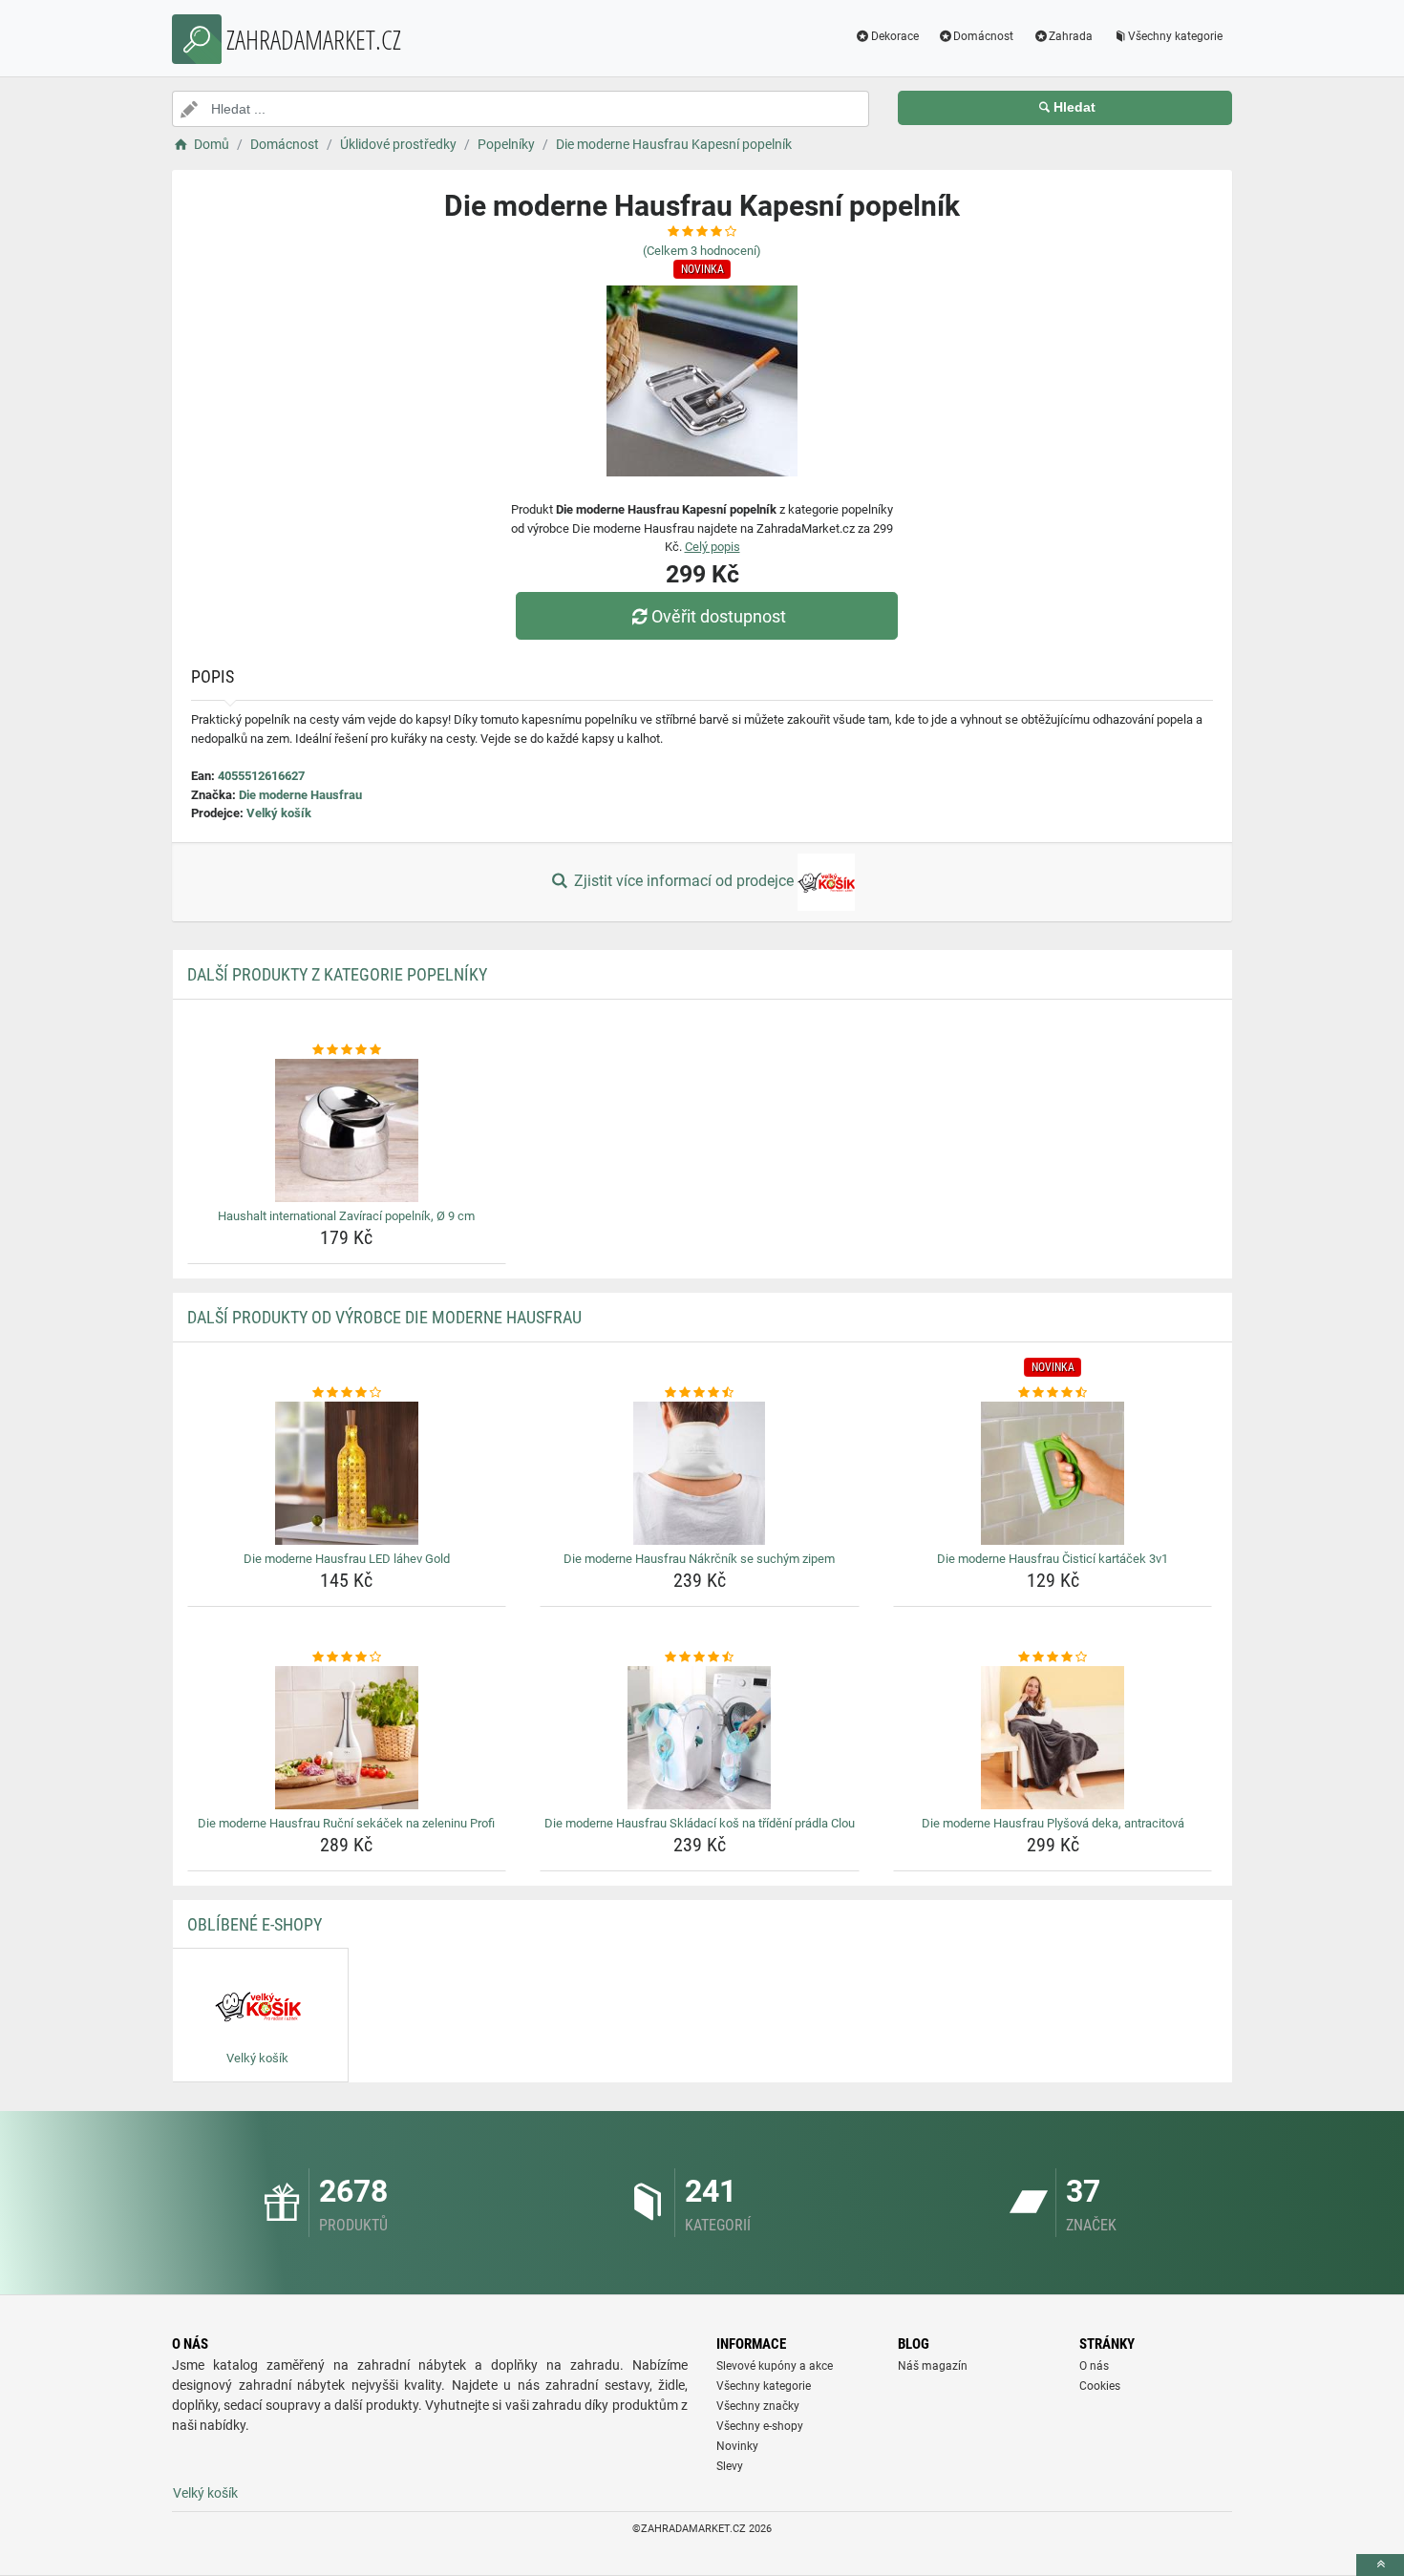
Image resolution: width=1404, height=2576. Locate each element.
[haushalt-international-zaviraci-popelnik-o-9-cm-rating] (347, 1050)
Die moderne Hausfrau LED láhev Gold (347, 1559)
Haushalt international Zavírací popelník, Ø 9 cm (346, 1216)
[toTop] (1380, 2565)
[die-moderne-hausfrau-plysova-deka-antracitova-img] (1053, 1738)
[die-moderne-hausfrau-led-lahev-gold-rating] (347, 1393)
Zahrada (1071, 36)
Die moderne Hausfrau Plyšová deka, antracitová (1053, 1823)
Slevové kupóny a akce (775, 2366)
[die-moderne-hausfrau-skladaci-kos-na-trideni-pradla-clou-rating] (700, 1658)
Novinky (737, 2446)
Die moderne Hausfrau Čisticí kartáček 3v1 (1053, 1559)
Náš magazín (933, 2366)
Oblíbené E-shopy (255, 1924)
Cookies (1100, 2386)
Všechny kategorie (1175, 36)
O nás (1094, 2366)
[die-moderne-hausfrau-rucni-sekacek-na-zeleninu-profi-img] (347, 1738)
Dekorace (895, 36)
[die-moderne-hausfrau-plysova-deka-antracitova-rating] (1053, 1658)
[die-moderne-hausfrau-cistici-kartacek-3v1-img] (1053, 1473)
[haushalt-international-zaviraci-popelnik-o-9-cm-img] (347, 1130)
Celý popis (713, 547)
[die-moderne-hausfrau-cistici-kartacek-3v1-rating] (1053, 1393)
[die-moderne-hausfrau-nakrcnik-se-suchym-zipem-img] (700, 1473)
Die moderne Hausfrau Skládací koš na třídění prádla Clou (700, 1823)
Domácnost (983, 36)
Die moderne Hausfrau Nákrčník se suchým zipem (699, 1559)
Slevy (730, 2466)
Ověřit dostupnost (719, 616)
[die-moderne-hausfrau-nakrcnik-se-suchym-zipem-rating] (700, 1393)
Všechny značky (758, 2406)
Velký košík (279, 813)
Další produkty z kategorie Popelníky (337, 974)
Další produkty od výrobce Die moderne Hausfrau (384, 1317)
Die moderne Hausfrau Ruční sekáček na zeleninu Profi (346, 1823)
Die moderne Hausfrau (300, 795)
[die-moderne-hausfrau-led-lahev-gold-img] (347, 1473)
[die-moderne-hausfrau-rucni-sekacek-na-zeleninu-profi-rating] (347, 1658)
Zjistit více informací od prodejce (684, 881)
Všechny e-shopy (760, 2426)
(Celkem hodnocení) (702, 251)
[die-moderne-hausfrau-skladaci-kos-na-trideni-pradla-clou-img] (700, 1738)
